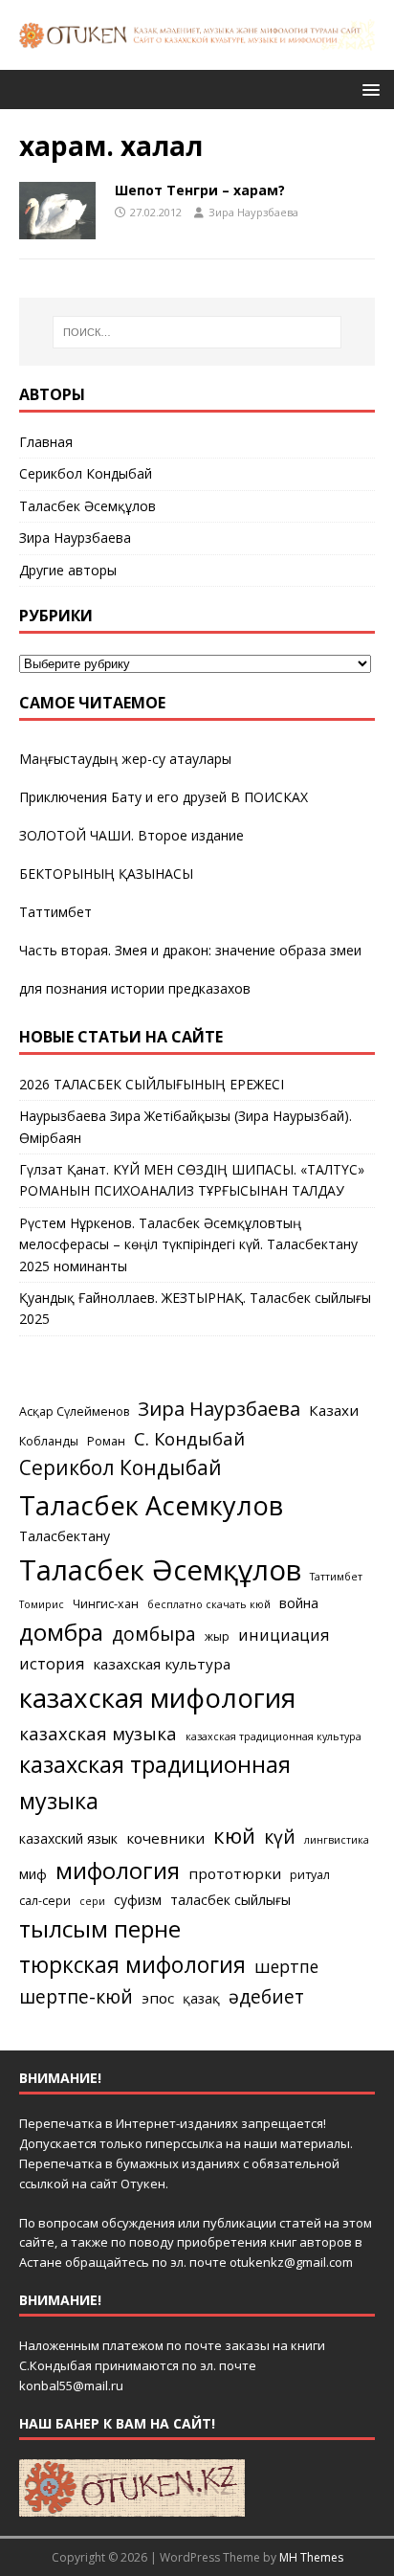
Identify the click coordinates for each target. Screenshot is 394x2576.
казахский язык (68, 1838)
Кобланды (49, 1441)
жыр (217, 1636)
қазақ (201, 1998)
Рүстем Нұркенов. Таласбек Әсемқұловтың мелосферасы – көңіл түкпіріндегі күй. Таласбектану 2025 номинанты (188, 1244)
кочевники (165, 1838)
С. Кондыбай (189, 1438)
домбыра (154, 1634)
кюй (234, 1835)
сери (92, 1901)
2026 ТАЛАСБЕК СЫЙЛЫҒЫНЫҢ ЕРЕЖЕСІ (152, 1084)
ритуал (310, 1875)
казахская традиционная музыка (155, 1782)
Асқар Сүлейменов (74, 1411)
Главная (46, 442)
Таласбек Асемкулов (151, 1505)
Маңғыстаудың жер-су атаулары (125, 759)
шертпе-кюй (76, 1996)
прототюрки (235, 1873)
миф (33, 1874)
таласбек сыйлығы (230, 1900)
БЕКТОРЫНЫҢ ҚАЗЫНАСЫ (106, 874)
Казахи (334, 1410)
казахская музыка (98, 1733)
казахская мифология (157, 1697)
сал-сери (45, 1901)
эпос (158, 1998)
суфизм (138, 1900)
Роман (106, 1441)
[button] (368, 89)
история (52, 1664)
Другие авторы (68, 570)
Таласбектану (65, 1536)
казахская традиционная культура (274, 1736)
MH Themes (311, 2557)
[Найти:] (197, 332)
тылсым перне (100, 1928)
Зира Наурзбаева (253, 212)
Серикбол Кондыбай (86, 473)
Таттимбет (55, 912)
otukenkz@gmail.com (291, 2262)
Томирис (42, 1604)
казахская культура (162, 1664)
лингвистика (337, 1840)
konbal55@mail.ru (71, 2386)
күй (280, 1837)
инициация (284, 1635)
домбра (61, 1632)
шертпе (286, 1966)
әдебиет (266, 1996)
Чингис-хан (106, 1604)
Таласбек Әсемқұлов (88, 506)
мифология (118, 1870)
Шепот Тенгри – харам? (200, 190)
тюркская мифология (132, 1965)
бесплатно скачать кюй (209, 1604)
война (299, 1603)
